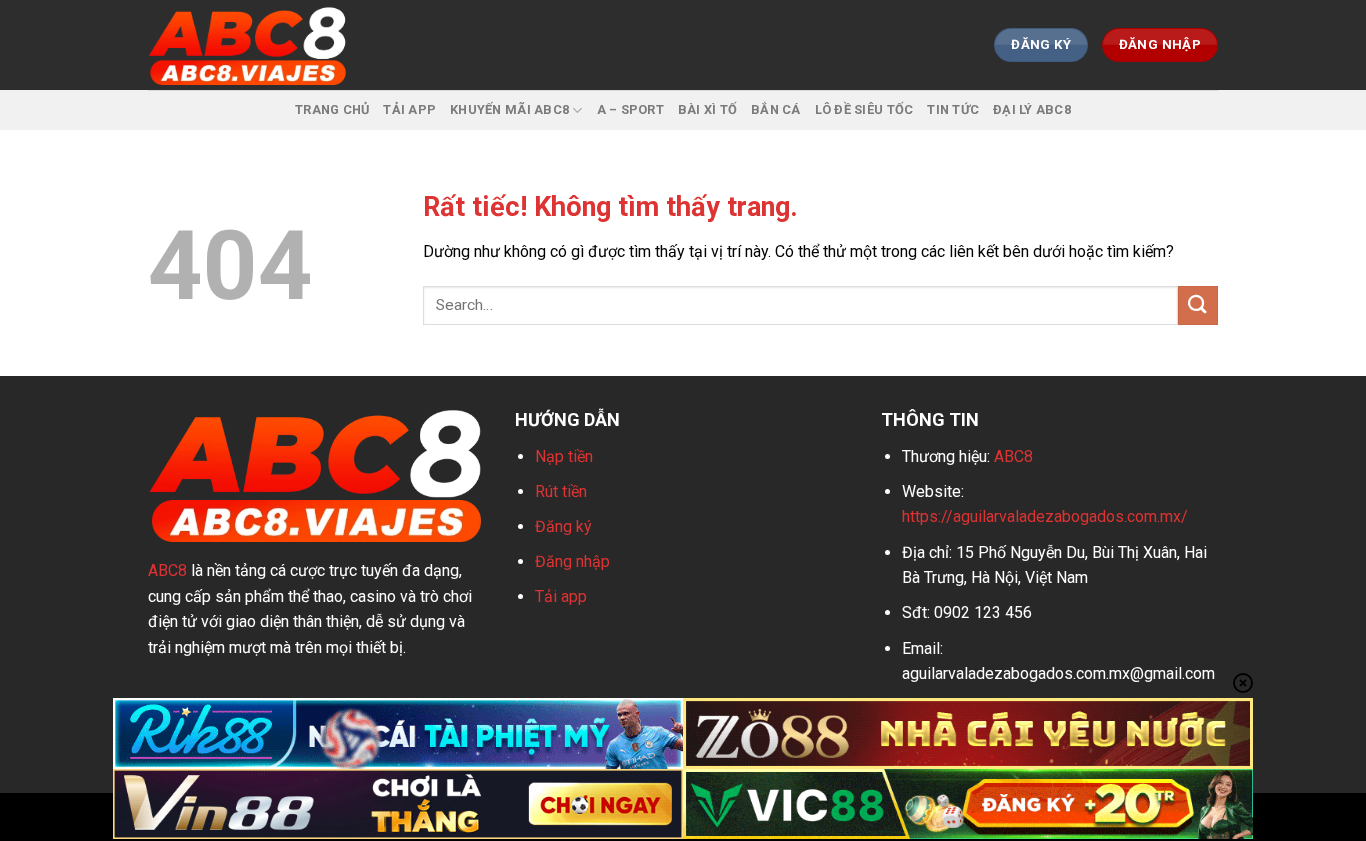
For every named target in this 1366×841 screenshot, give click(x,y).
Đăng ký (563, 526)
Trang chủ (332, 109)
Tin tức (953, 109)
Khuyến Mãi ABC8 (509, 109)
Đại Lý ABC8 (1032, 109)
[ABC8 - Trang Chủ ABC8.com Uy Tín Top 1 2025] (248, 45)
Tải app (561, 596)
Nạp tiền (564, 456)
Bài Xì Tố (707, 109)
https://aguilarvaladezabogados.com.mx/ (1045, 516)
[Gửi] (1198, 305)
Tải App (409, 109)
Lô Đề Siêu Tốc (864, 109)
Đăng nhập (572, 561)
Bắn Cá (776, 109)
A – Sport (630, 109)
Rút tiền (561, 491)
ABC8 (167, 570)
